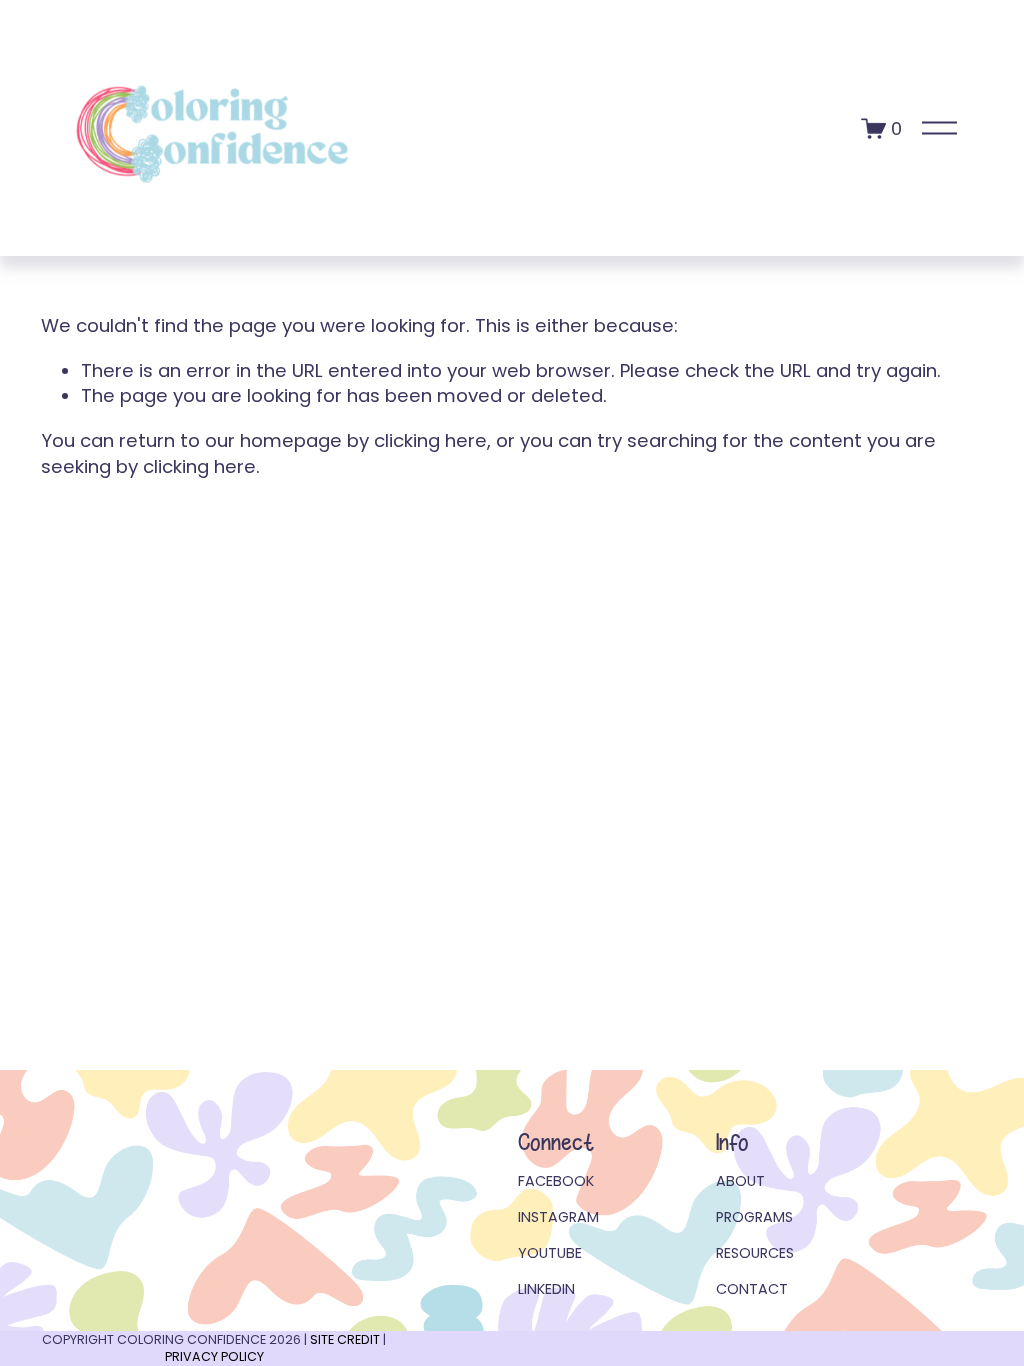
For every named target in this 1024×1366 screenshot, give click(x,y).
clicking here (430, 440)
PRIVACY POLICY (214, 1356)
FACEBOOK (556, 1181)
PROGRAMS (754, 1217)
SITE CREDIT (345, 1339)
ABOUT (740, 1181)
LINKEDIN (546, 1289)
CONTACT (752, 1289)
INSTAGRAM (558, 1217)
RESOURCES (755, 1253)
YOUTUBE (550, 1253)
